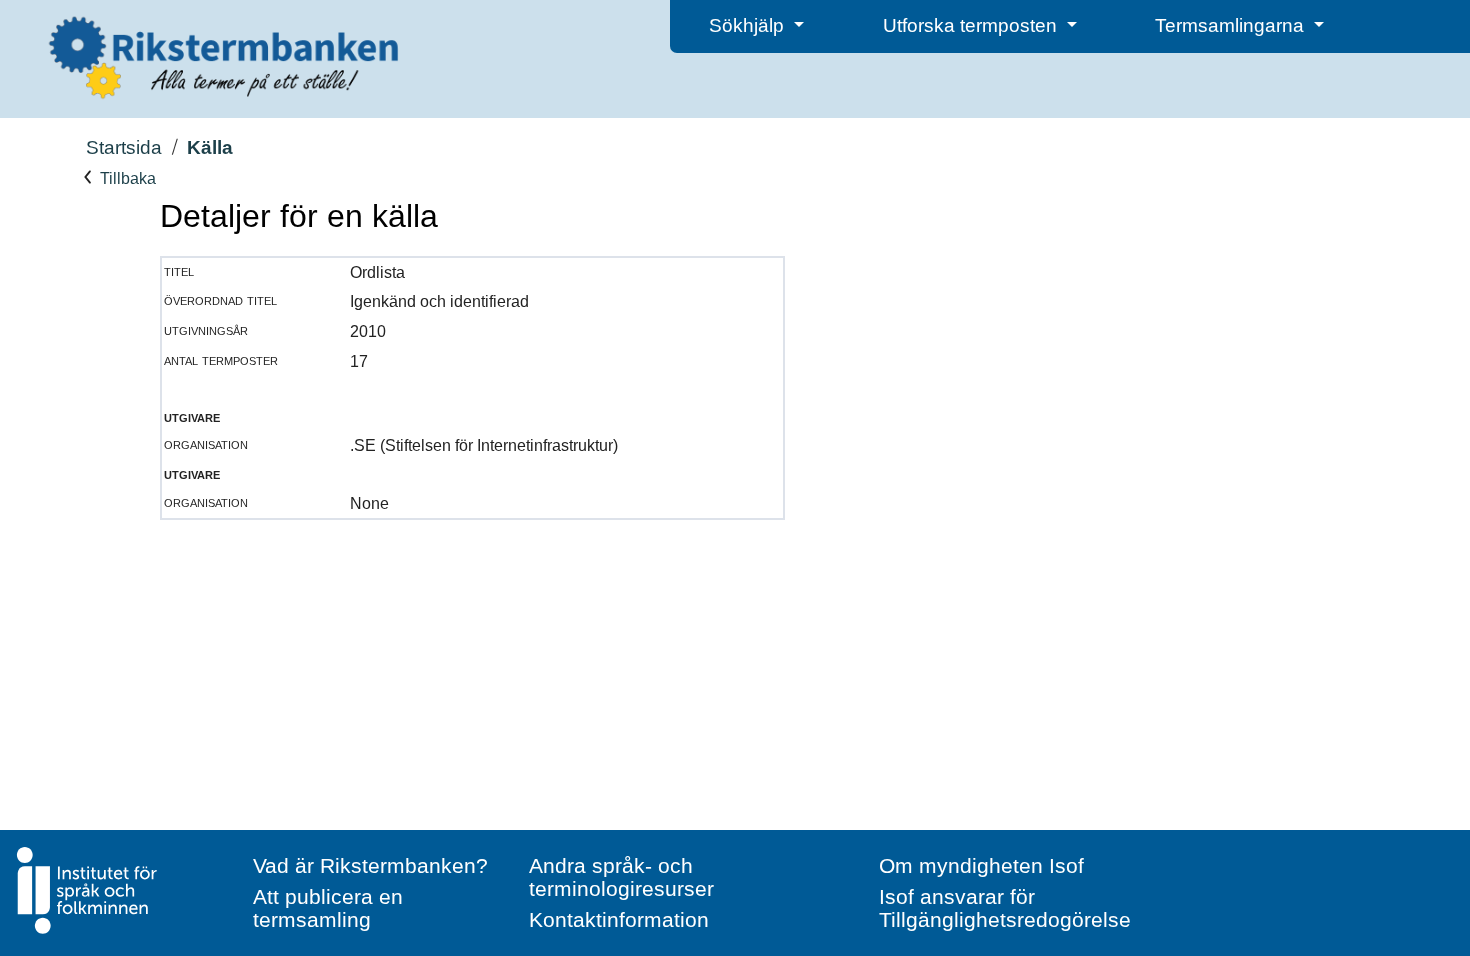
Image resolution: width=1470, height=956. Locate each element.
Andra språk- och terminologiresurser (621, 877)
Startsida (124, 147)
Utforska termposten (972, 25)
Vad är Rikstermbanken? (370, 865)
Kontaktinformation (619, 919)
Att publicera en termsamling (328, 908)
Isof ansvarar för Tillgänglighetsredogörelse (1005, 908)
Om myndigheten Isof (981, 865)
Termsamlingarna (1232, 25)
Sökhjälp (749, 25)
